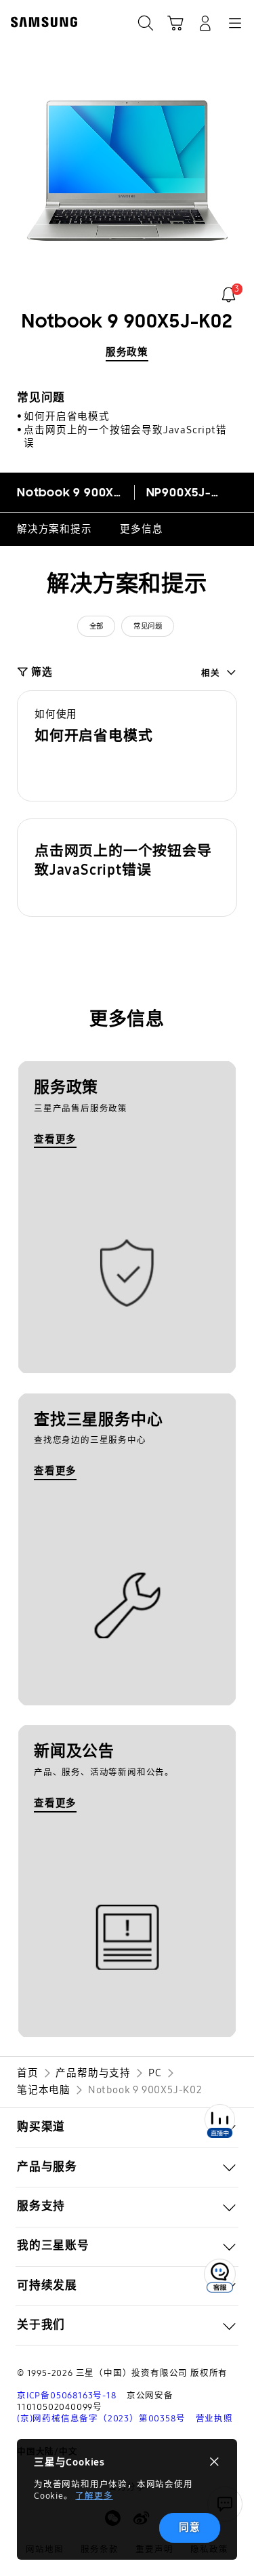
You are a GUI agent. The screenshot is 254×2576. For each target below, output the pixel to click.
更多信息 (141, 529)
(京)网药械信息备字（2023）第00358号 (101, 2418)
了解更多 (94, 2496)
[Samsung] (41, 22)
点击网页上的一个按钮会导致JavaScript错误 (125, 436)
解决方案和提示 (55, 529)
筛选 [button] (42, 672)
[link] (229, 295)
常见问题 (148, 626)
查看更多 (55, 1139)
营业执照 (214, 2418)
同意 (190, 2527)
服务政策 (127, 352)
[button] (127, 746)
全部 (97, 626)
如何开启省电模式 (66, 416)
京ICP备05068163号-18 (67, 2395)
